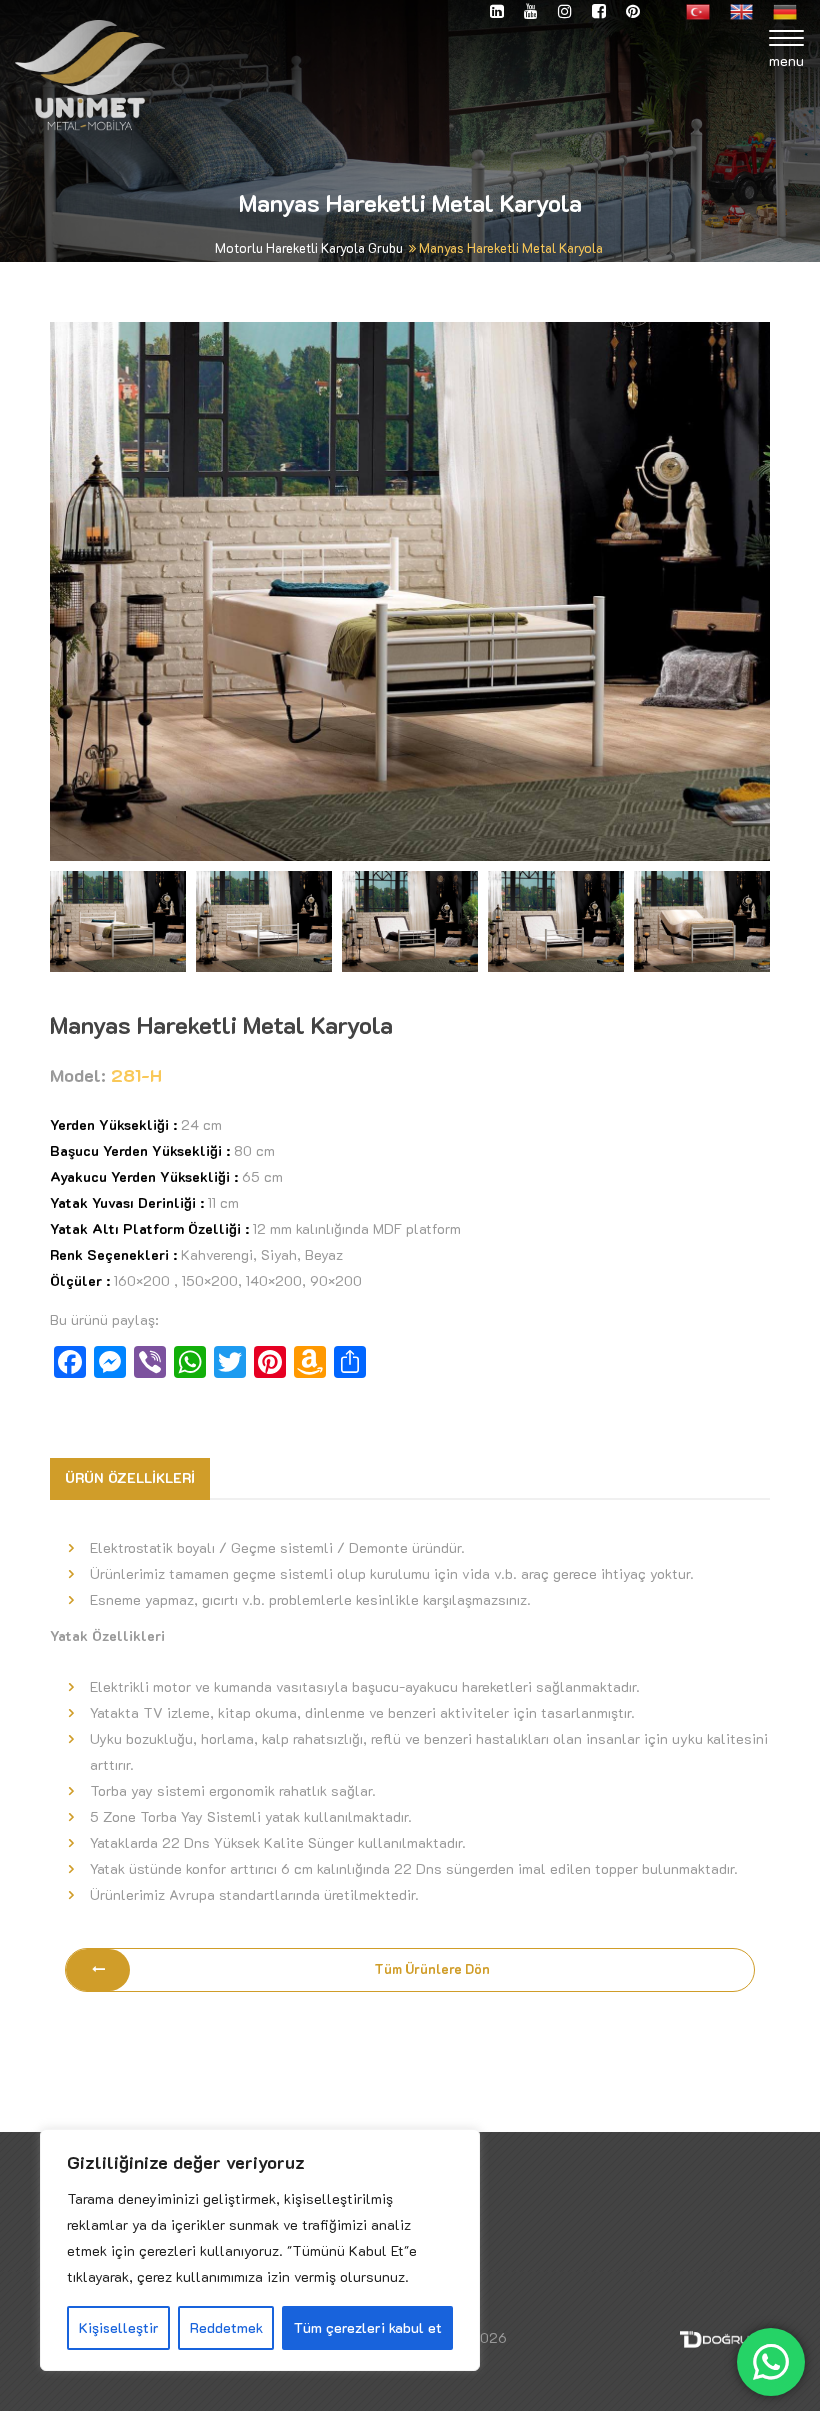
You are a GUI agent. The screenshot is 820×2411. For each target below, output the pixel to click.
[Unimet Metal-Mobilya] (90, 73)
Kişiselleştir (119, 2327)
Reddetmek (226, 2327)
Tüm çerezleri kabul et (368, 2327)
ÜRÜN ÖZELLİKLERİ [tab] (130, 1477)
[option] (410, 591)
